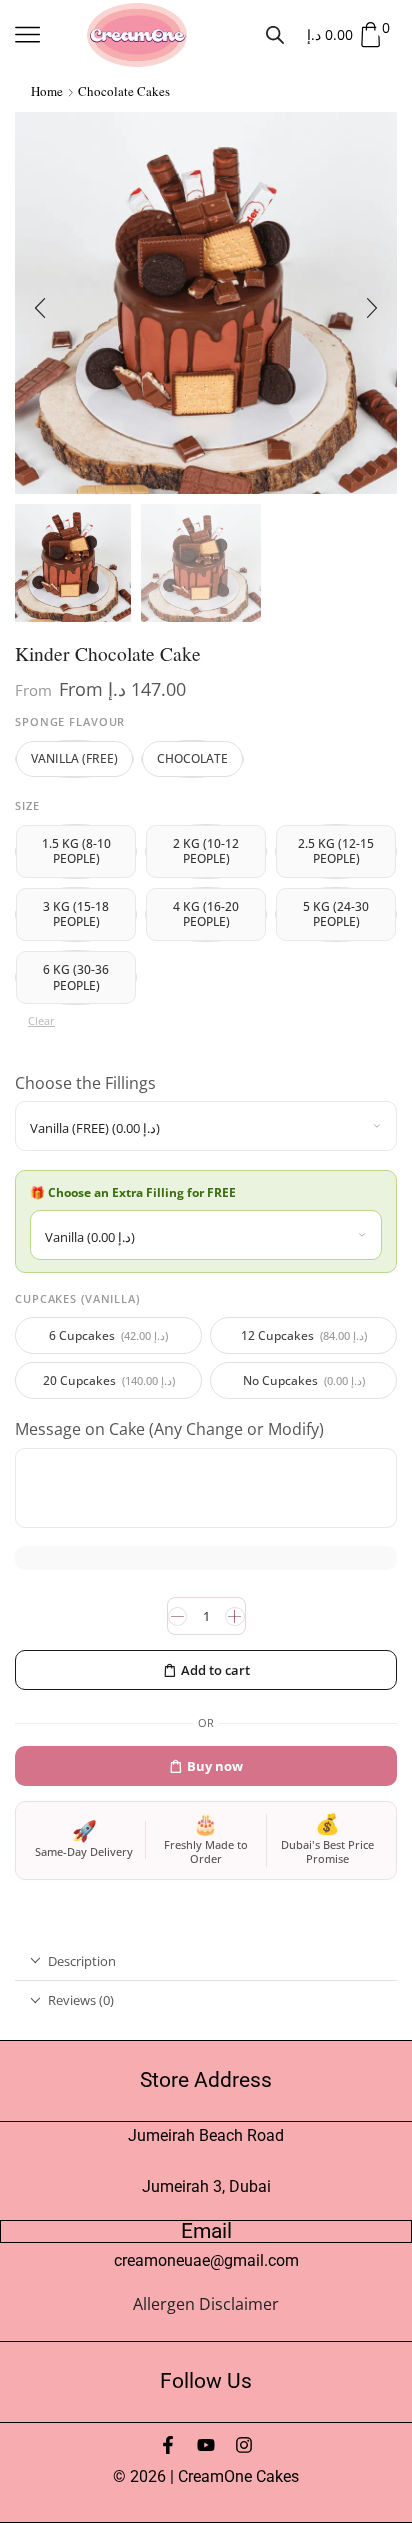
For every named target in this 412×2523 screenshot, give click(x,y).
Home (47, 91)
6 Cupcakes (108, 1335)
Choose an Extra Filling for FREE (143, 1192)
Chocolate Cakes (124, 91)
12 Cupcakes (304, 1335)
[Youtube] (206, 2445)
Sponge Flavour (70, 721)
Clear (41, 1020)
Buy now (215, 1766)
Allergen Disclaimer (206, 2304)
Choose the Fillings (87, 1083)
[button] (40, 308)
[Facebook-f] (168, 2445)
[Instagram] (244, 2445)
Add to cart (215, 1670)
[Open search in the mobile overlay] (275, 34)
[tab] (206, 1961)
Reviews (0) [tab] (81, 2000)
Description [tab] (82, 1961)
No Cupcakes (304, 1380)
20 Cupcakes (109, 1380)
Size (27, 805)
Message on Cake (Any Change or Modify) (171, 1429)
